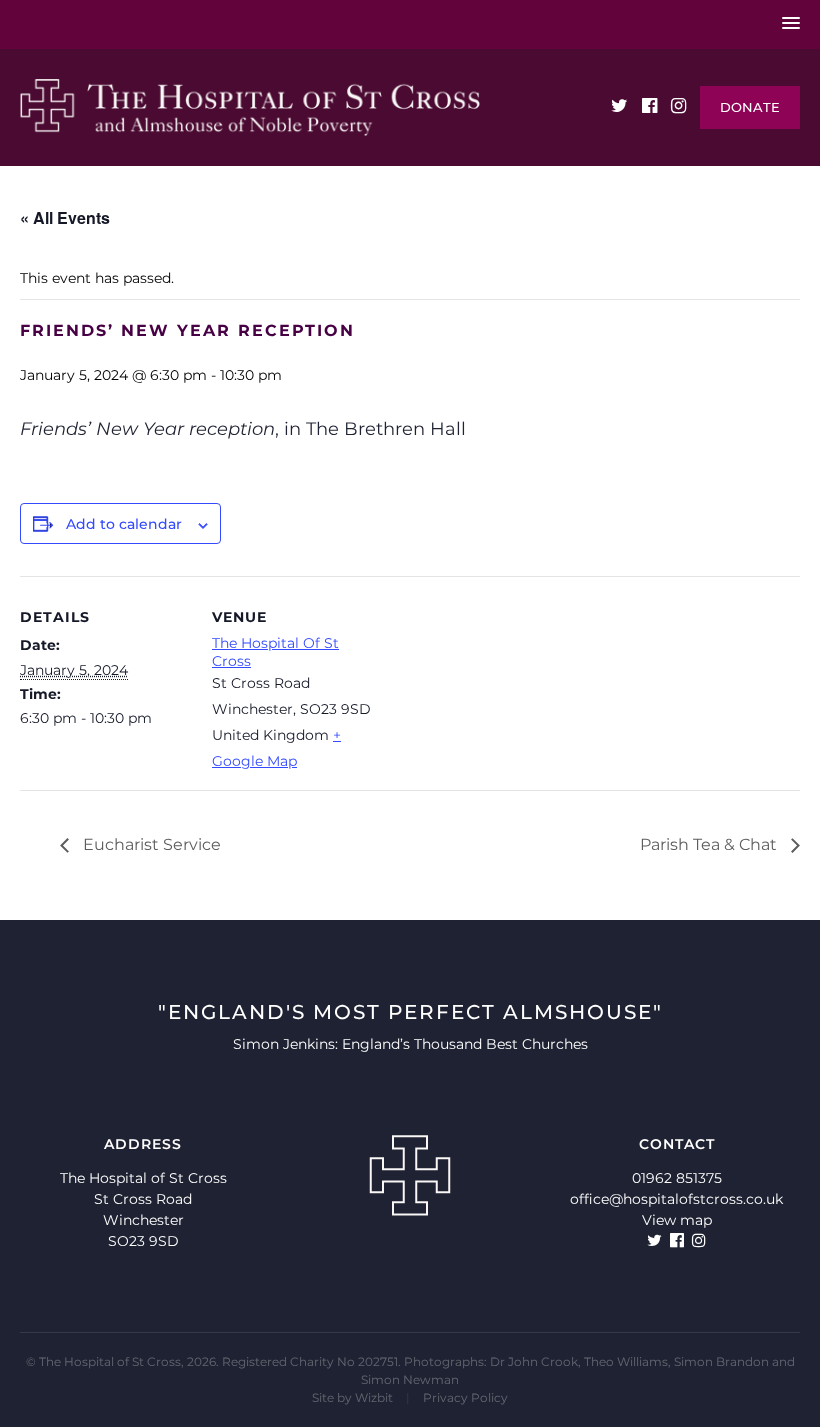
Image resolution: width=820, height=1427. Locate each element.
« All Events (65, 217)
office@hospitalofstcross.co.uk (676, 1199)
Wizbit (374, 1397)
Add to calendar (124, 524)
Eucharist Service (150, 844)
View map (677, 1220)
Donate (750, 107)
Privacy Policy (465, 1397)
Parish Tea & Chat (710, 844)
